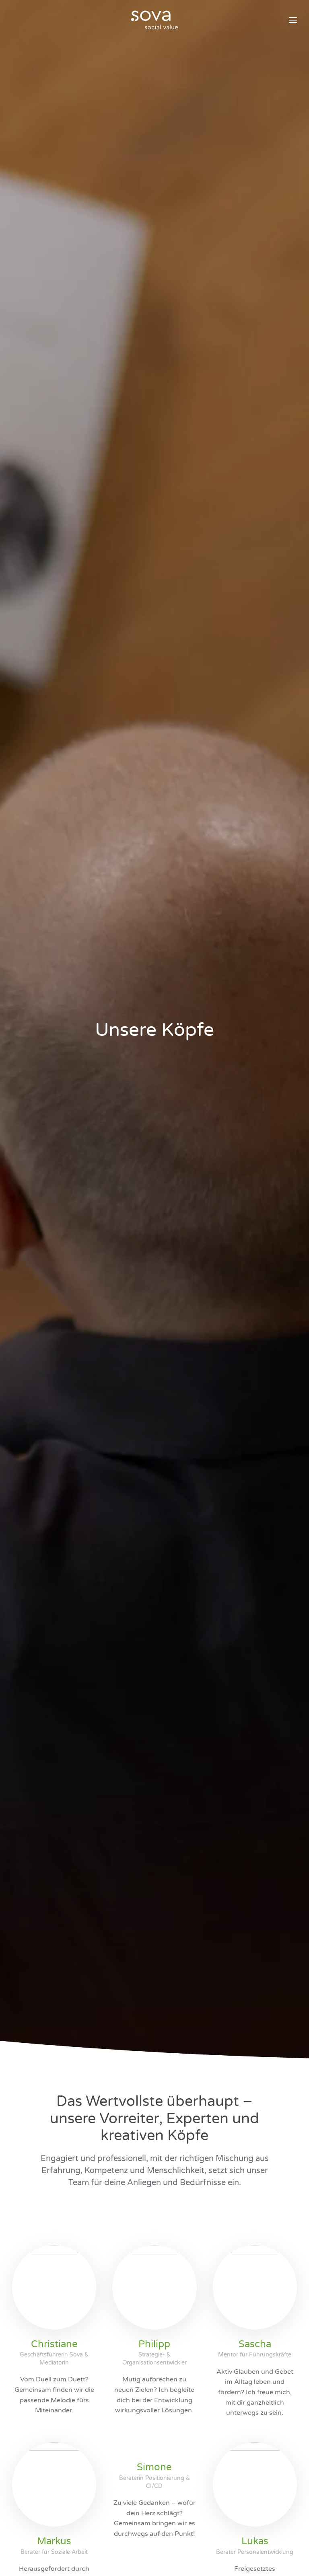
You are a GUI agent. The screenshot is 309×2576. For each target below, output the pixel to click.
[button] (293, 20)
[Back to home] (154, 20)
